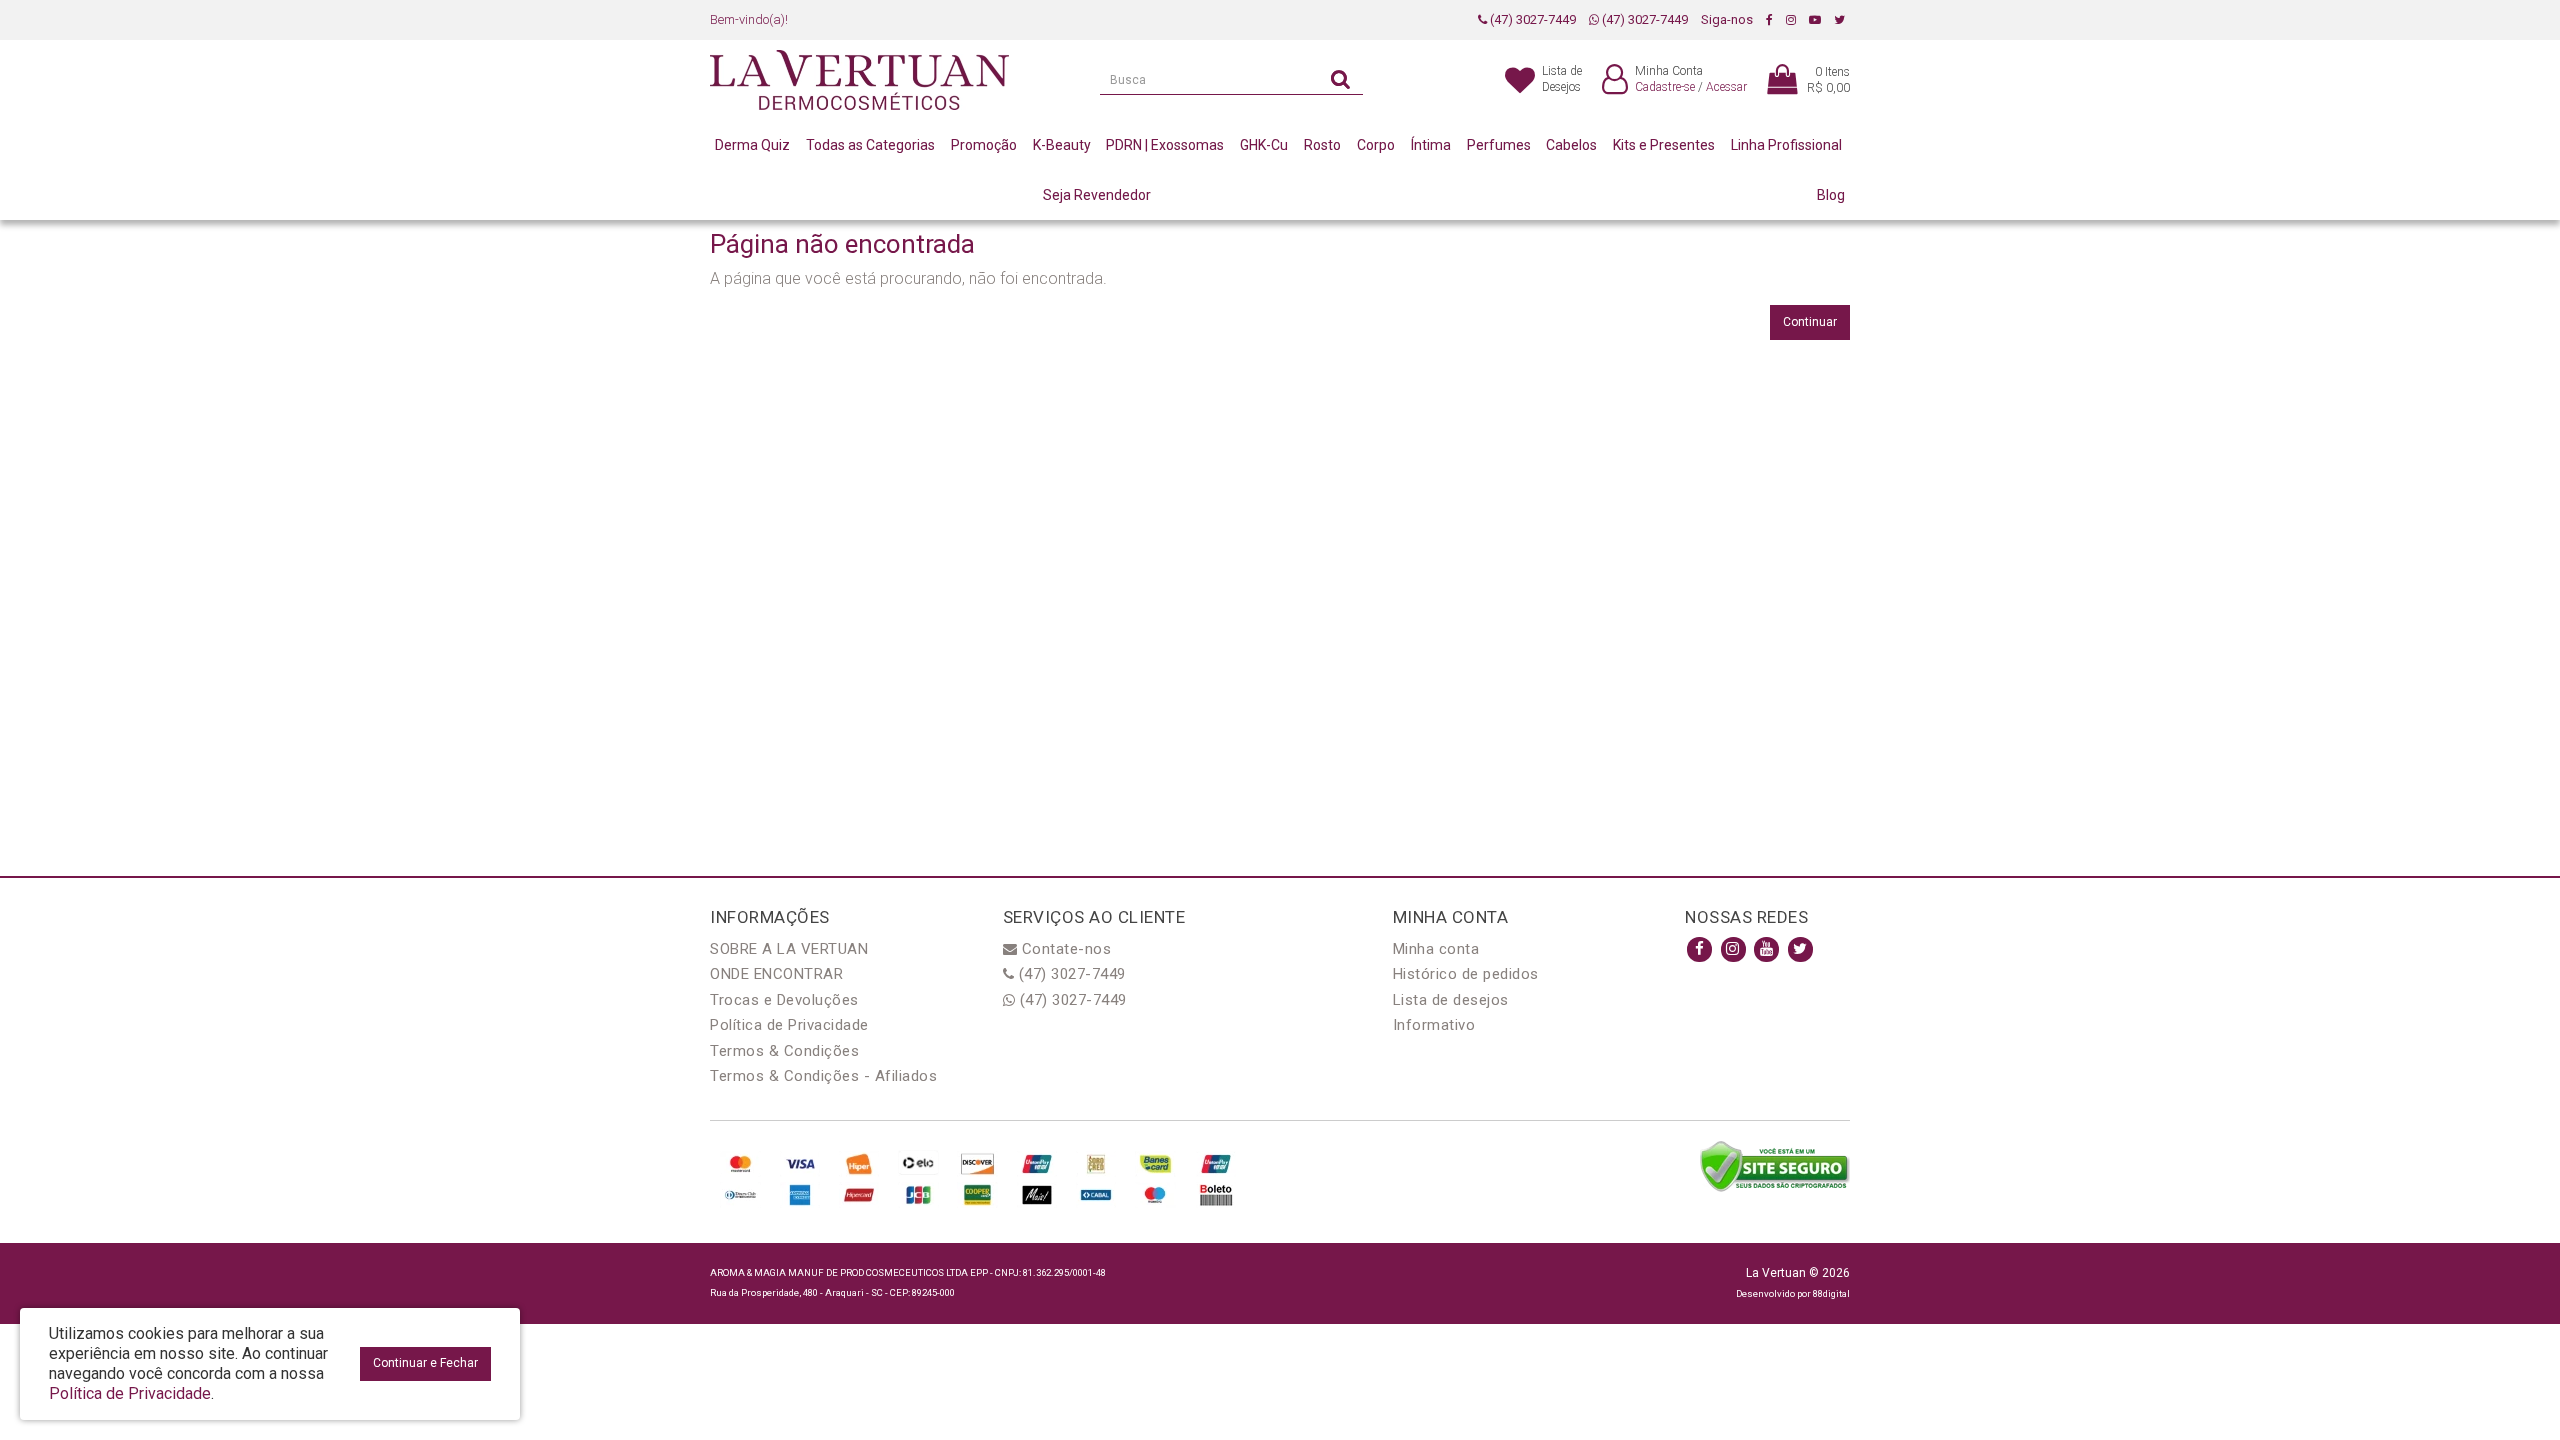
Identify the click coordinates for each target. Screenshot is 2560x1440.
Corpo (1376, 145)
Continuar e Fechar (425, 1363)
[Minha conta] (1615, 80)
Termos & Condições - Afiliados (823, 1076)
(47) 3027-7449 (1531, 19)
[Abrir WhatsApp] (2510, 1389)
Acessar (1726, 87)
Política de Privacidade (789, 1025)
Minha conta (1436, 949)
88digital (1831, 1293)
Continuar (1810, 322)
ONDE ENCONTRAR (776, 974)
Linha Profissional (1786, 145)
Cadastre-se (1665, 87)
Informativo (1434, 1025)
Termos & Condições (784, 1051)
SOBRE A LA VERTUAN (789, 949)
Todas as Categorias (870, 145)
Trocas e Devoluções (784, 1000)
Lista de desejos (1451, 1000)
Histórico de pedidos (1466, 974)
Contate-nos (1064, 949)
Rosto (1322, 145)
